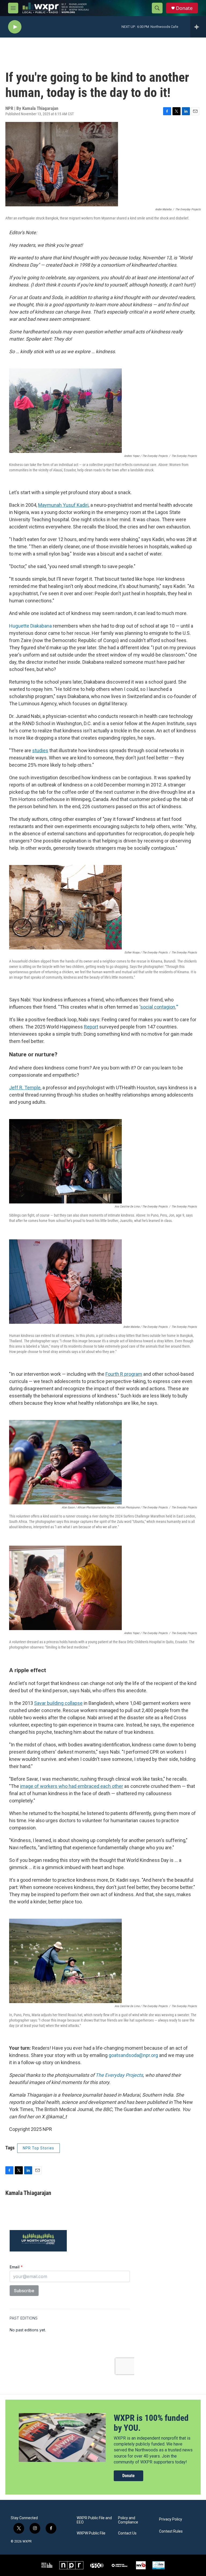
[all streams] (198, 27)
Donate (184, 8)
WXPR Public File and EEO (94, 2520)
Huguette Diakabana (30, 626)
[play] (15, 27)
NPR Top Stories (38, 2148)
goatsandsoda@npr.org (133, 2055)
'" (159, 1007)
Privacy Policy (171, 2519)
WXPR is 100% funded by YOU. (151, 2423)
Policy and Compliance (128, 2520)
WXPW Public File (91, 2533)
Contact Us (127, 2533)
